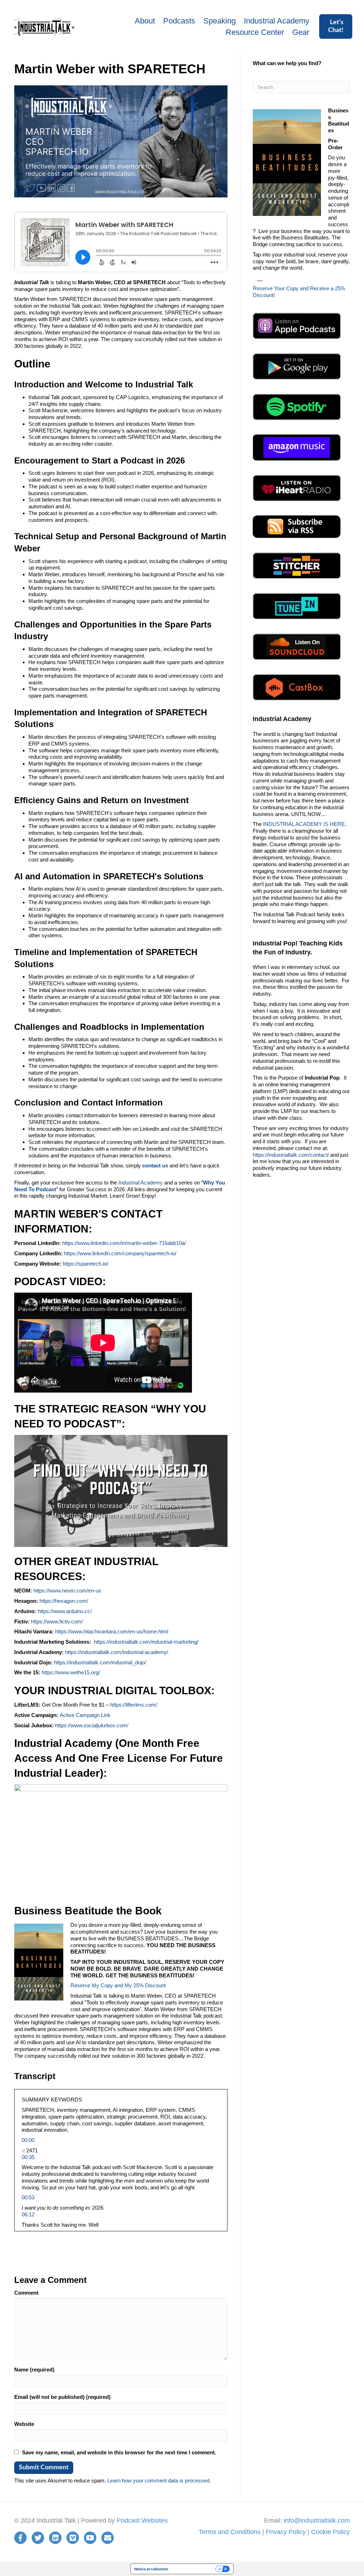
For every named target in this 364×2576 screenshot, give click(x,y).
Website (24, 2424)
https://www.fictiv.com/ (57, 1621)
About (145, 21)
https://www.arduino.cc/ (65, 1611)
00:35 (28, 2157)
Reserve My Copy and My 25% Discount (118, 1985)
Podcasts (179, 21)
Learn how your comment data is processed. (159, 2480)
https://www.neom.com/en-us (67, 1591)
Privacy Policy (286, 2532)
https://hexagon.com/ (64, 1601)
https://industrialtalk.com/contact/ (291, 1155)
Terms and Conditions (230, 2532)
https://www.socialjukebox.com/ (92, 1725)
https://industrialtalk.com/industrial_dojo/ (100, 1662)
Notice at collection (151, 2569)
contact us (155, 1165)
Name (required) (34, 2370)
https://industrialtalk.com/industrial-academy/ (117, 1652)
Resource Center (255, 32)
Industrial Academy (277, 21)
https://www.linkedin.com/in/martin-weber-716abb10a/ (124, 1243)
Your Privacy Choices (194, 2569)
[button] (336, 26)
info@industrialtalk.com (317, 2521)
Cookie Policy (330, 2532)
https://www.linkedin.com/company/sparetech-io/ (120, 1253)
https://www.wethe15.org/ (70, 1672)
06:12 (28, 2214)
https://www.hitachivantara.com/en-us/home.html (112, 1631)
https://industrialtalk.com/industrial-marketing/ (146, 1642)
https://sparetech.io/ (85, 1264)
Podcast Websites (142, 2521)
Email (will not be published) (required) (62, 2397)
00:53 (28, 2197)
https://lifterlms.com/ (134, 1705)
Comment (26, 2293)
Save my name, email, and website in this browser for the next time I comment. (119, 2452)
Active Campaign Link (85, 1715)
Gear (301, 32)
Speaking (220, 21)
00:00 (28, 2140)
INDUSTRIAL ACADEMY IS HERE (304, 824)
